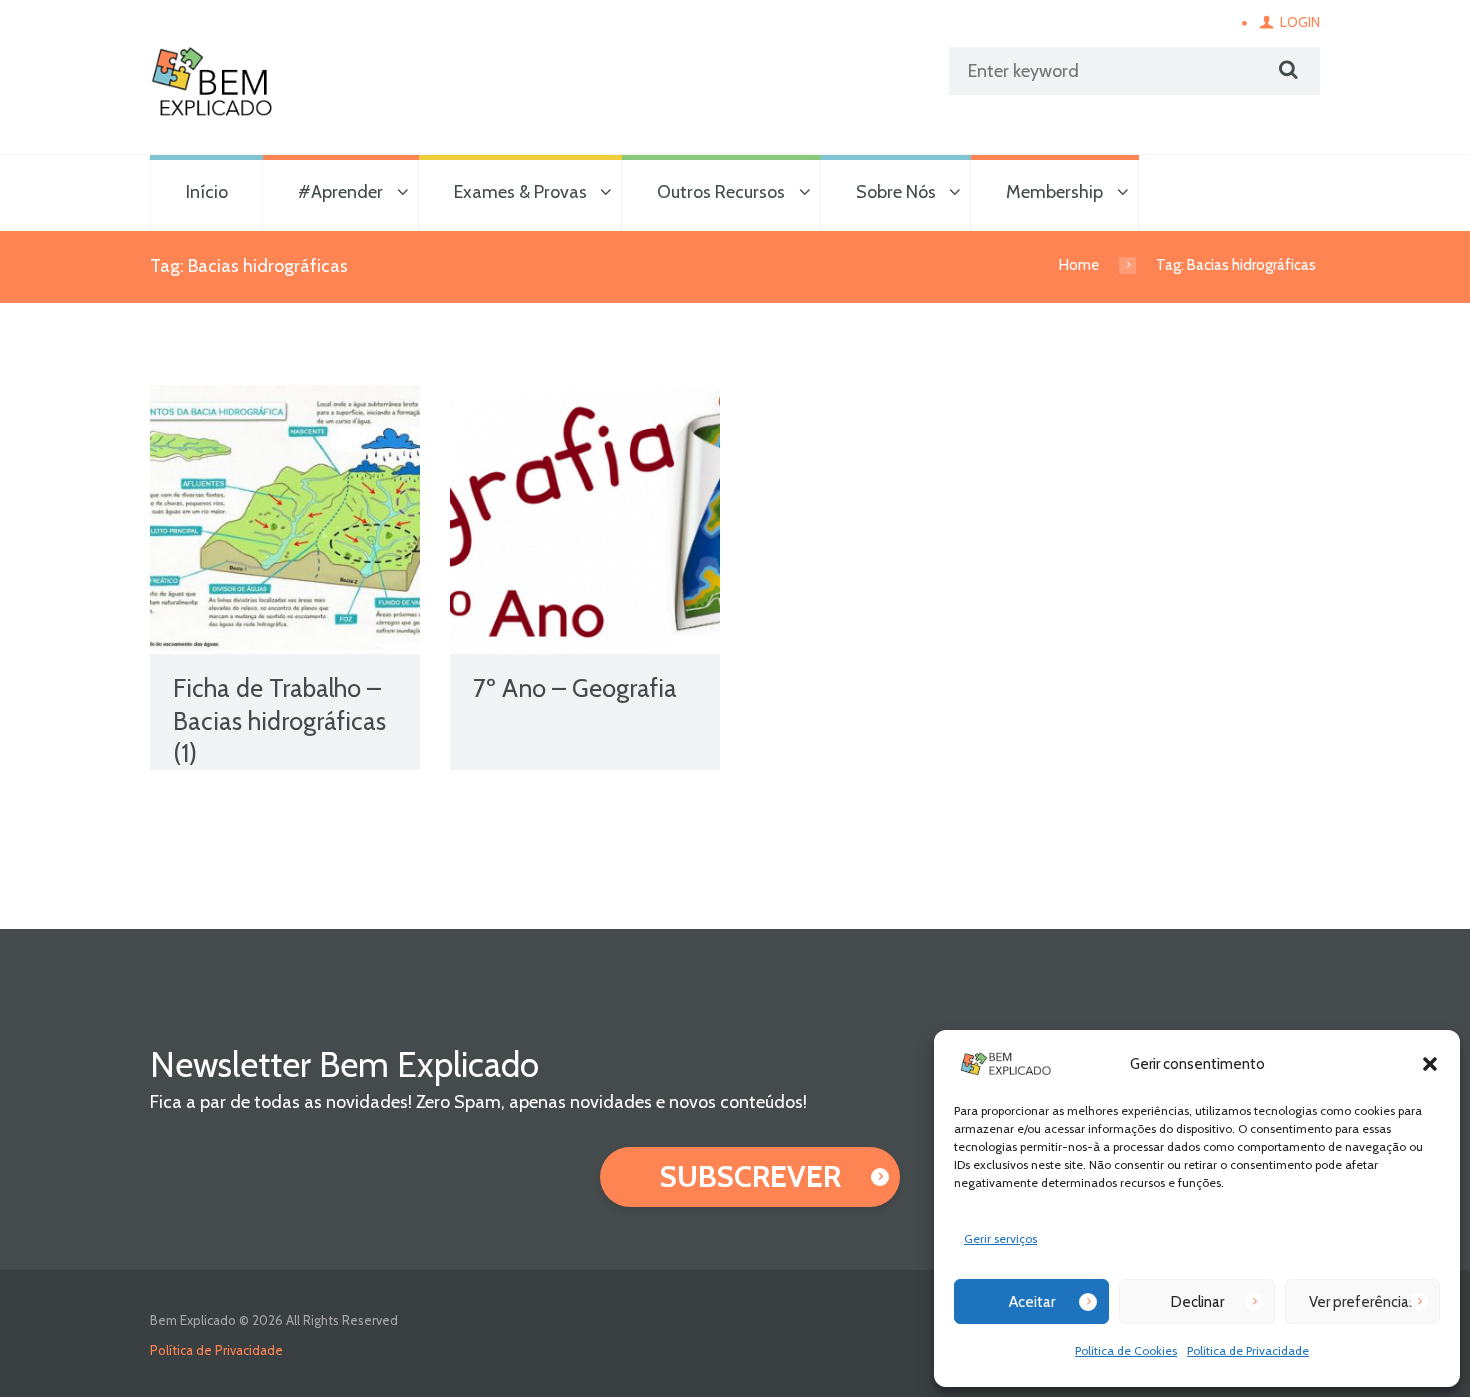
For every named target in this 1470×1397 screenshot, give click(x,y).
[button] (1430, 1064)
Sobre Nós (896, 192)
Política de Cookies (1126, 1350)
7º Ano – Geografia (575, 688)
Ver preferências (1362, 1302)
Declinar (1197, 1302)
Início (207, 192)
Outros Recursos (721, 192)
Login (1300, 22)
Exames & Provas (520, 192)
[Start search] (1286, 70)
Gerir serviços (1000, 1238)
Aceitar (1032, 1302)
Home (1079, 265)
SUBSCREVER (750, 1176)
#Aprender (340, 192)
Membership (1054, 192)
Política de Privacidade (1248, 1350)
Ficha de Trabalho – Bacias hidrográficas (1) (279, 720)
